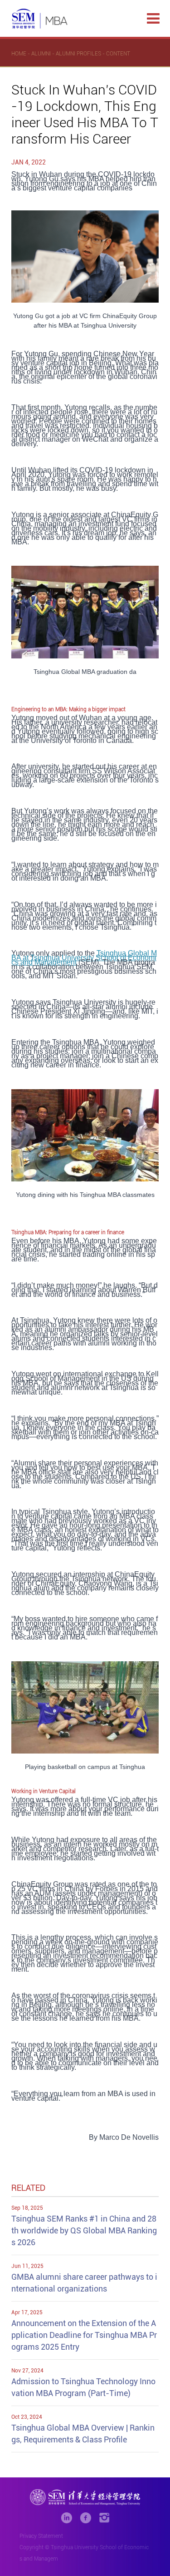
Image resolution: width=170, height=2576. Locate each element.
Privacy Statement (41, 2536)
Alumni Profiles (78, 54)
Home (19, 54)
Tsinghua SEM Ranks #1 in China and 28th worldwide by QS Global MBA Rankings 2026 (84, 2230)
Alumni (41, 54)
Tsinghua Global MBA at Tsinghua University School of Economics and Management (84, 958)
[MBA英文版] (40, 19)
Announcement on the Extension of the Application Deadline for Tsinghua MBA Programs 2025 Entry (84, 2335)
